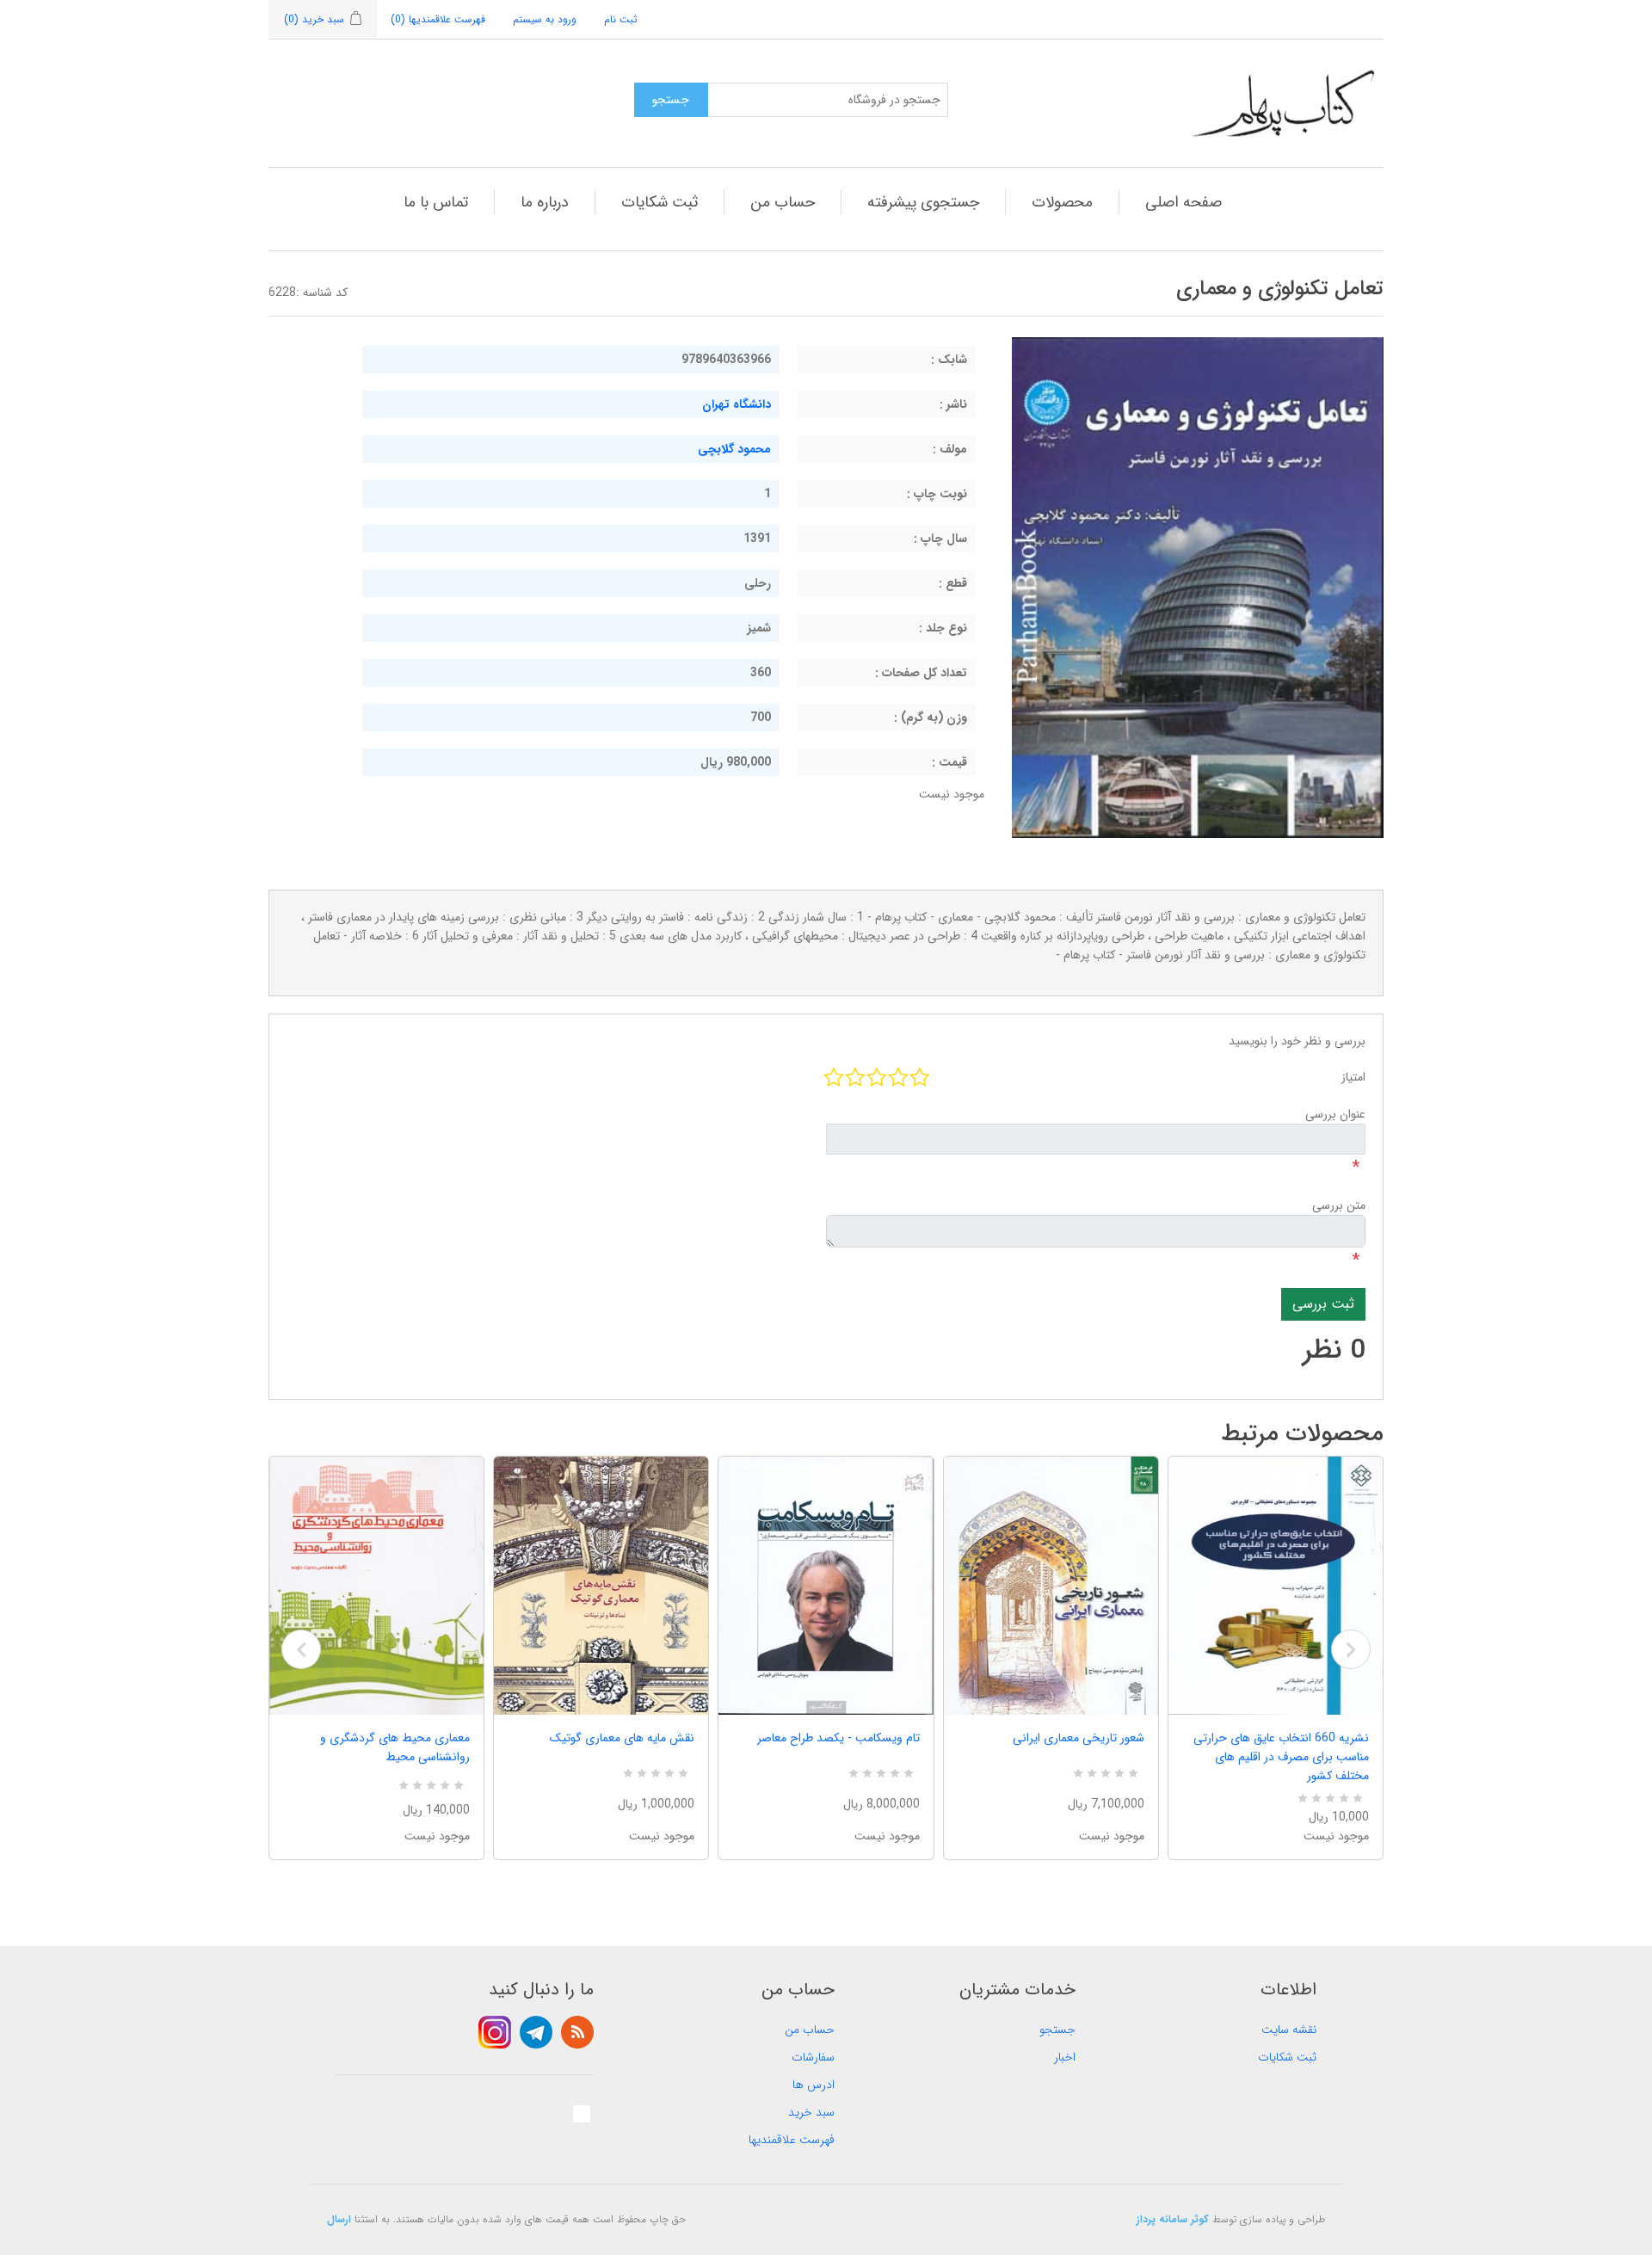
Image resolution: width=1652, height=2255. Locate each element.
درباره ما (545, 202)
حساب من (783, 202)
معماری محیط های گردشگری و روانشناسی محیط (395, 1747)
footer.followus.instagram (495, 2032)
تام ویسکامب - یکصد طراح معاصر (838, 1738)
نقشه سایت (1289, 2030)
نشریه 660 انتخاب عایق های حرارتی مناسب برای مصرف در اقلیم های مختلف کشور (1281, 1757)
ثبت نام (621, 19)
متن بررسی (1339, 1205)
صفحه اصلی (1184, 202)
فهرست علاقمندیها (792, 2140)
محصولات (1062, 202)
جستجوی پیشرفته (923, 202)
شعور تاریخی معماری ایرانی (1079, 1738)
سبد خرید (811, 2112)
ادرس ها (814, 2085)
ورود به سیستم (545, 19)
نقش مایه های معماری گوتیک (622, 1738)
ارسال (339, 2219)
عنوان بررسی (1335, 1114)
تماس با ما (436, 202)
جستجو (1057, 2030)
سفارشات (813, 2057)
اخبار (1065, 2057)
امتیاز (1353, 1077)
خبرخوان (577, 2032)
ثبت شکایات (660, 202)
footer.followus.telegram (536, 2032)
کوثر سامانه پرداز (1173, 2219)
